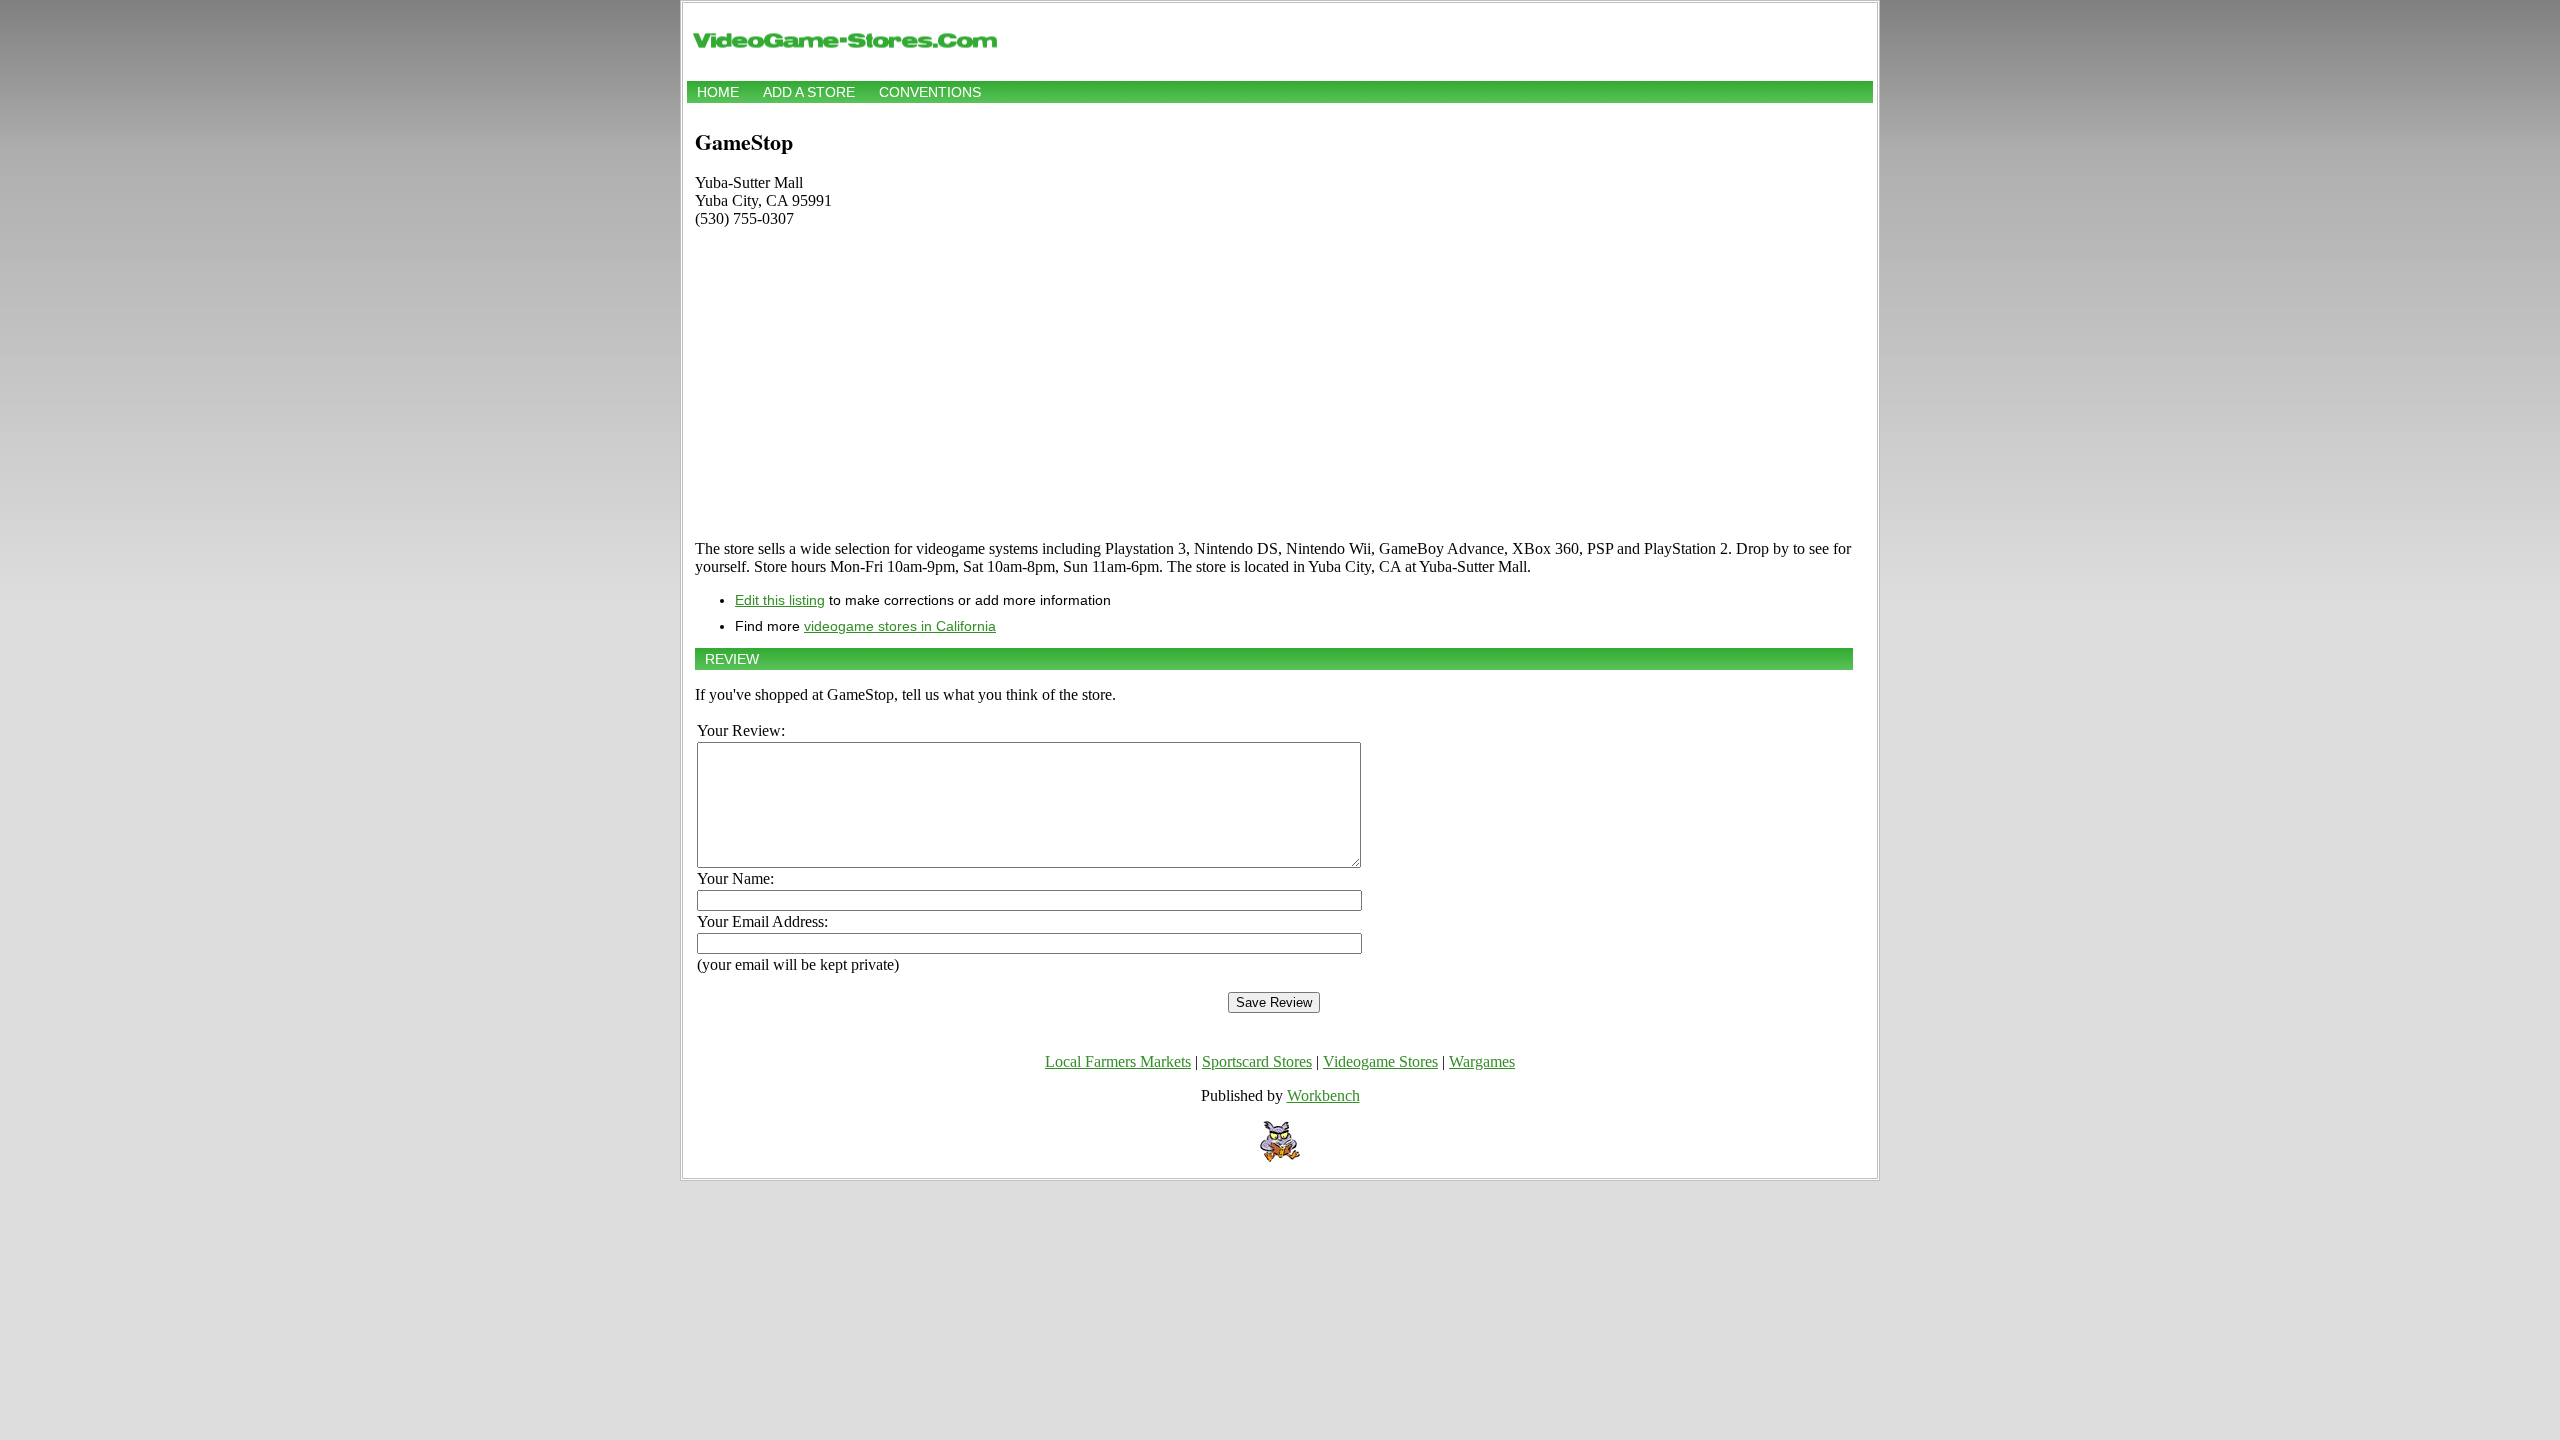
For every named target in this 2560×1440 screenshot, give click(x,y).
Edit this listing (780, 600)
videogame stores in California (900, 626)
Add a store (809, 92)
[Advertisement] (1274, 384)
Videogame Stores (1380, 1061)
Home (718, 92)
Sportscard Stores (1257, 1061)
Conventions (930, 92)
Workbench (1323, 1095)
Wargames (1482, 1061)
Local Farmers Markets (1118, 1061)
